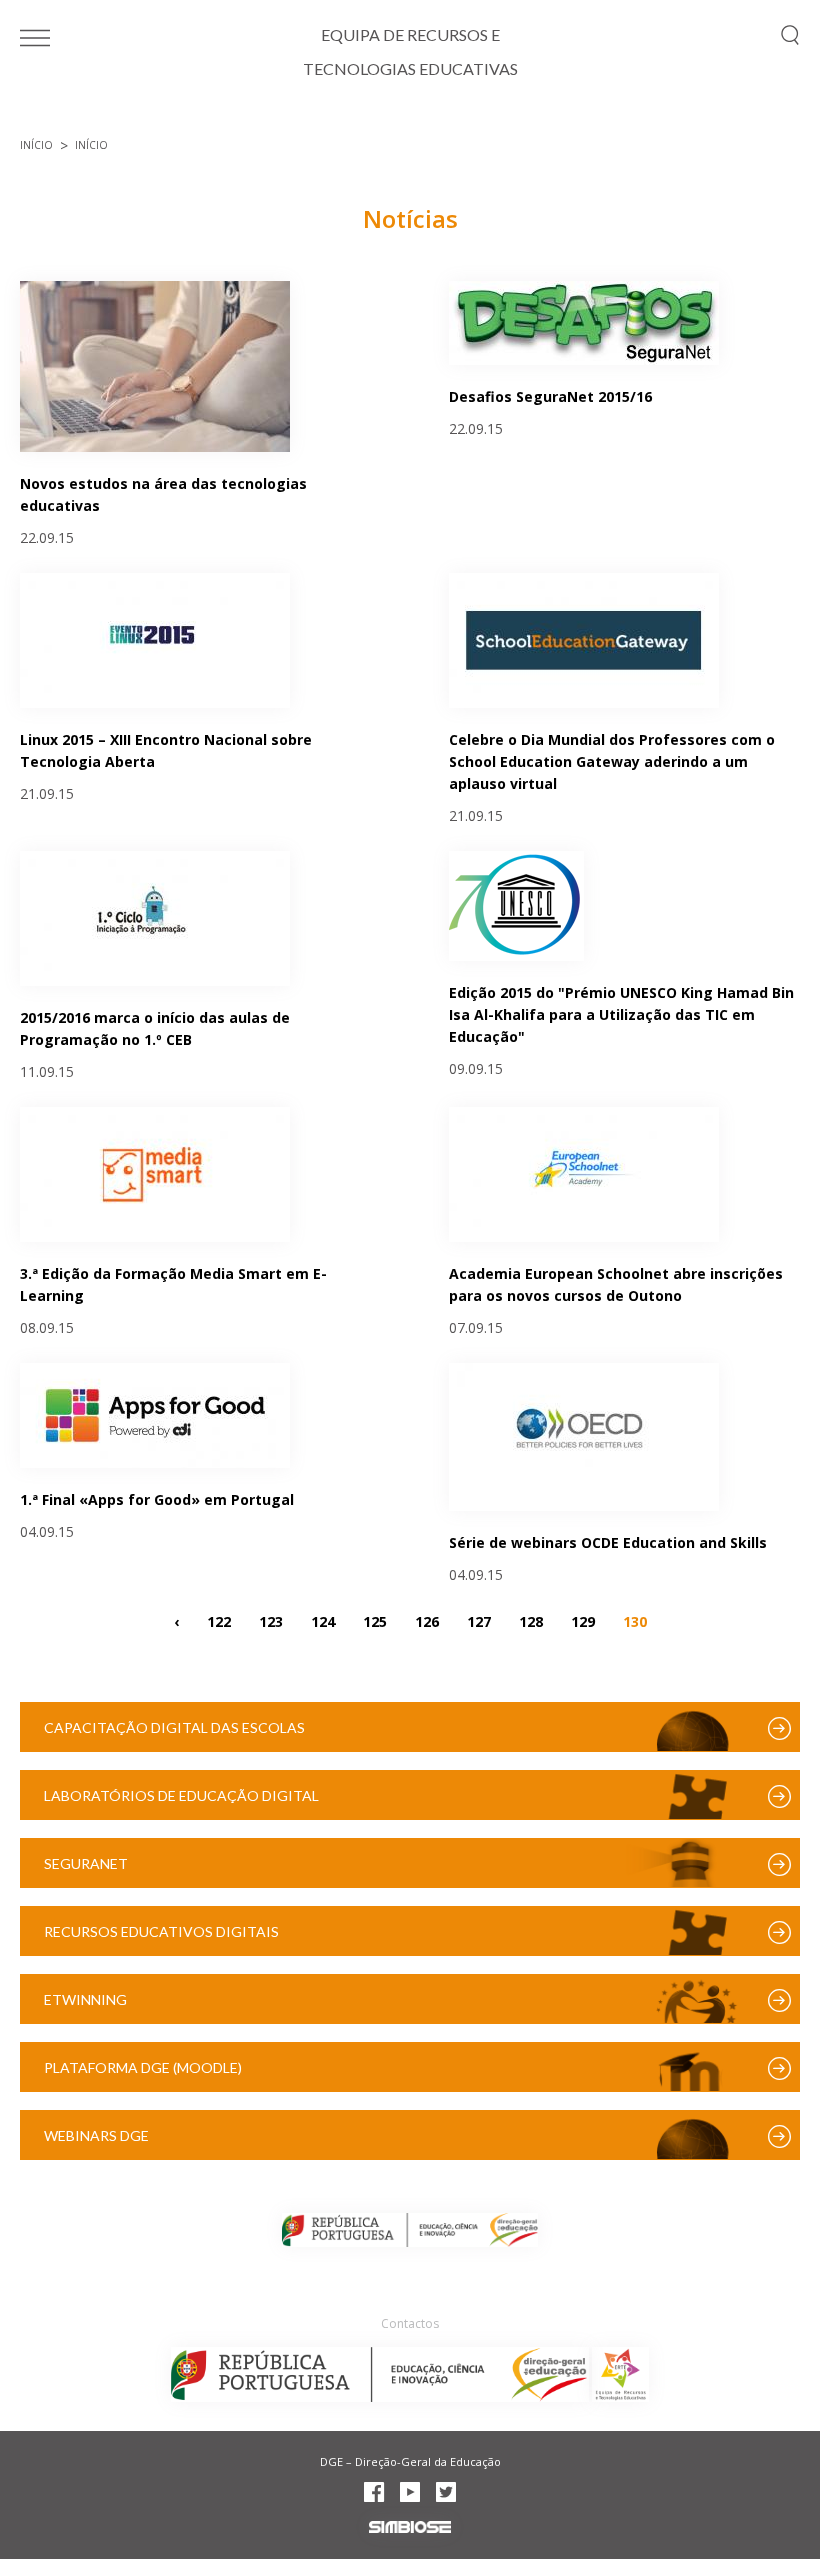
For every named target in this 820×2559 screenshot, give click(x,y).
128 (531, 1620)
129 (583, 1620)
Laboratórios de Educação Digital (181, 1795)
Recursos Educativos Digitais (161, 1931)
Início (36, 145)
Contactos (410, 2323)
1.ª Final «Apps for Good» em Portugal (157, 1499)
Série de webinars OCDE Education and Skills (608, 1542)
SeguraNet (86, 1863)
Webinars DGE (96, 2135)
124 (323, 1620)
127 (479, 1620)
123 (271, 1620)
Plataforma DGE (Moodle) (143, 2067)
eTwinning (85, 1999)
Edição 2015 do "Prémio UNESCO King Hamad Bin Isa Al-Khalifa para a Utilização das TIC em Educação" (621, 1014)
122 (219, 1620)
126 (427, 1620)
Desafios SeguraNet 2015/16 (550, 396)
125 (375, 1620)
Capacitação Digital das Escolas (174, 1727)
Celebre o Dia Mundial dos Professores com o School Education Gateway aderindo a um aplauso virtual (612, 761)
